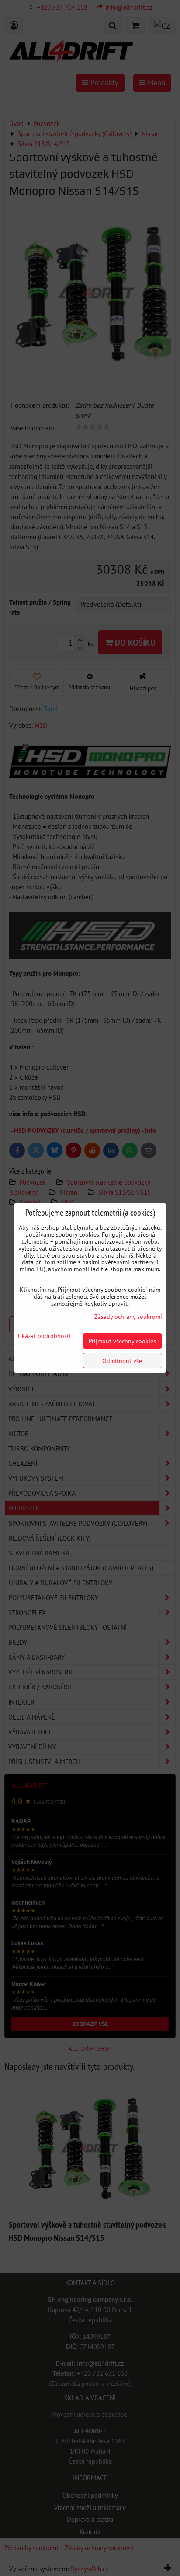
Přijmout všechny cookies (122, 1341)
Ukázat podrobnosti (44, 1336)
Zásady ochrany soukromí (128, 1316)
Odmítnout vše (122, 1361)
